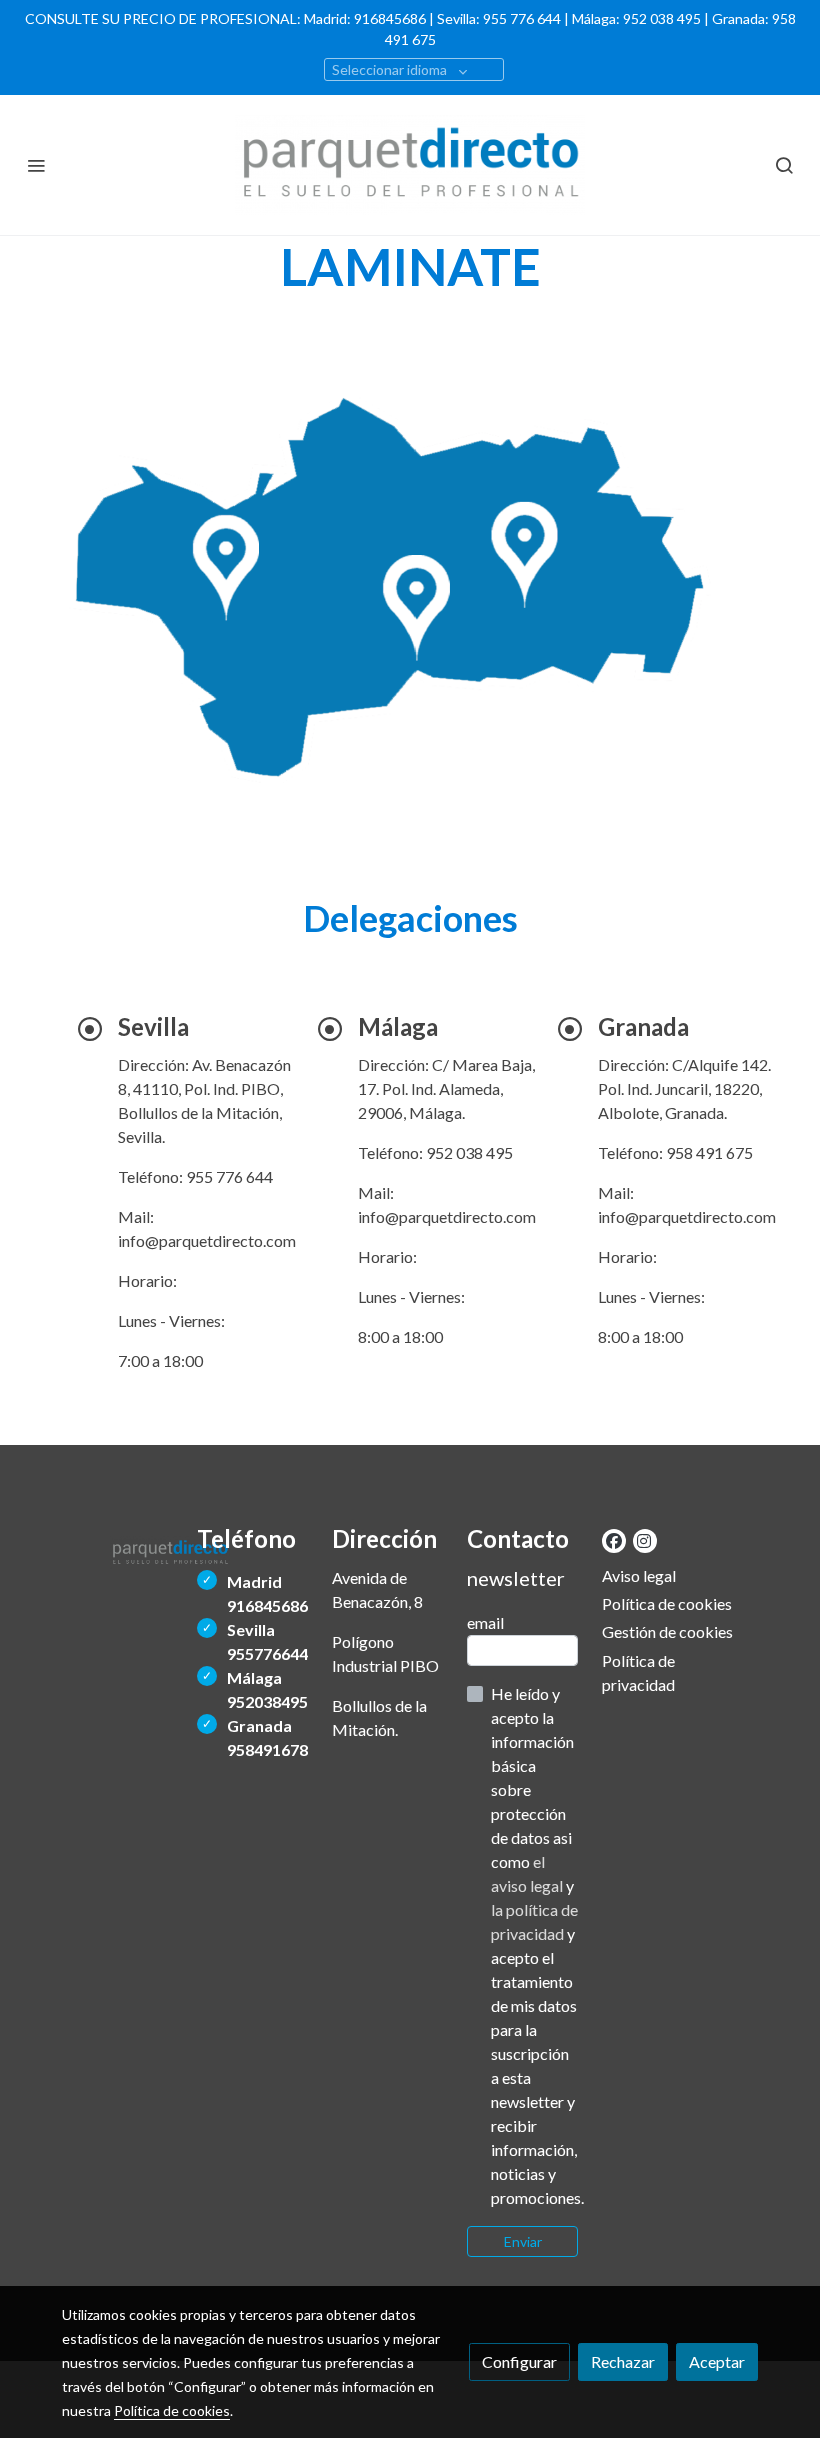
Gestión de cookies (667, 1631)
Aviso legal (639, 1575)
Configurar (519, 2361)
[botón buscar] (784, 165)
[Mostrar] (406, 593)
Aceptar (717, 2361)
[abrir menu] (36, 165)
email (485, 1622)
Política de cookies (667, 1603)
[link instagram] (644, 1540)
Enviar (523, 2241)
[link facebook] (614, 1540)
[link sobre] (117, 1549)
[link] (410, 165)
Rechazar (623, 2361)
